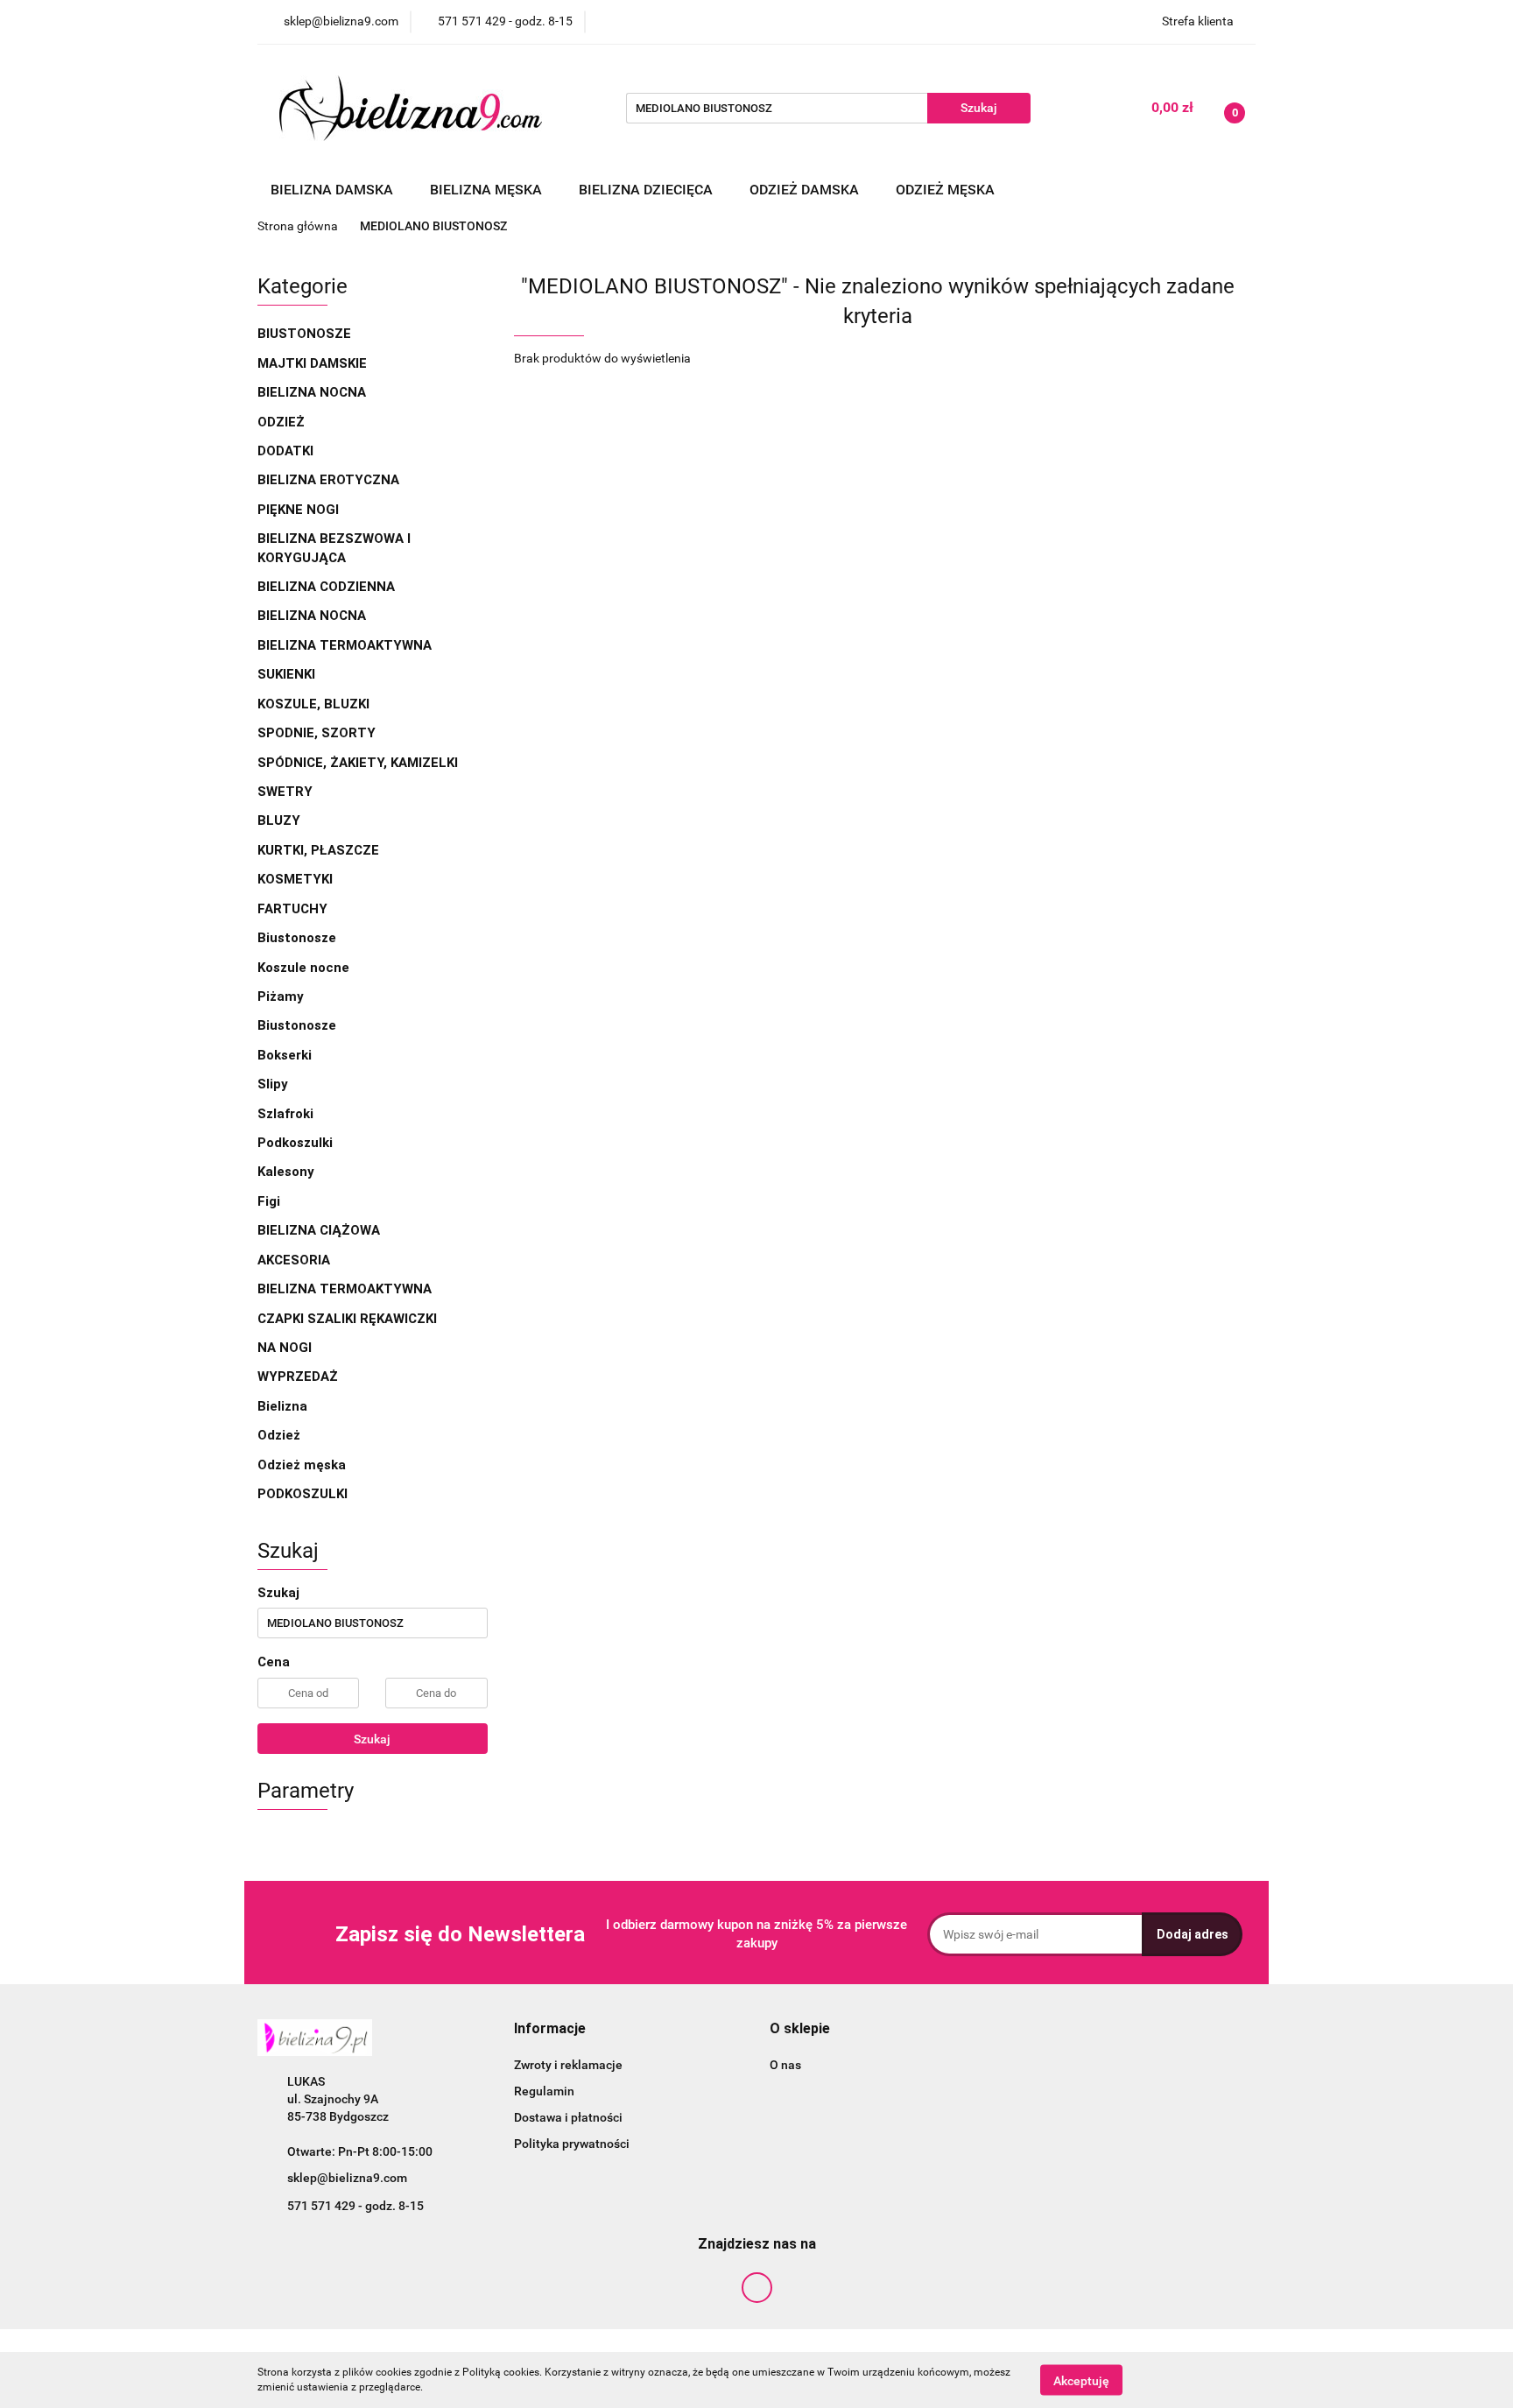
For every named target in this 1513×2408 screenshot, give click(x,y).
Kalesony (286, 1172)
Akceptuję (1081, 2380)
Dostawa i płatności (568, 2117)
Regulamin (544, 2091)
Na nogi (286, 1348)
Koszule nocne (303, 968)
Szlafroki (285, 1114)
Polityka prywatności (572, 2144)
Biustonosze (306, 334)
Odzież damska (806, 190)
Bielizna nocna (313, 392)
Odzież (281, 422)
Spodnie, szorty (318, 733)
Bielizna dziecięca (647, 190)
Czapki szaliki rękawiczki (347, 1319)
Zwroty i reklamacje (568, 2065)
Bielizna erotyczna (330, 480)
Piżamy (281, 996)
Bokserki (285, 1055)
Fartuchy (292, 909)
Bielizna (284, 1406)
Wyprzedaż (298, 1377)
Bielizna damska (334, 190)
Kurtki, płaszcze (318, 850)
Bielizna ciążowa (320, 1230)
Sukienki (288, 674)
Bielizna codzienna (328, 587)
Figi (269, 1201)
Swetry (287, 792)
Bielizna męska (488, 190)
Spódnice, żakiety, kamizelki (358, 763)
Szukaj (372, 1739)
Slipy (273, 1084)
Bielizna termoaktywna (346, 645)
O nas (785, 2065)
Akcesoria (296, 1260)
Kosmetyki (295, 879)
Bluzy (279, 820)
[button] (550, 2029)
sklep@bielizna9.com (347, 2178)
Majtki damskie (314, 363)
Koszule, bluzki (315, 704)
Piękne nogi (300, 510)
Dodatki (285, 451)
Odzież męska (947, 190)
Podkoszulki (295, 1143)
